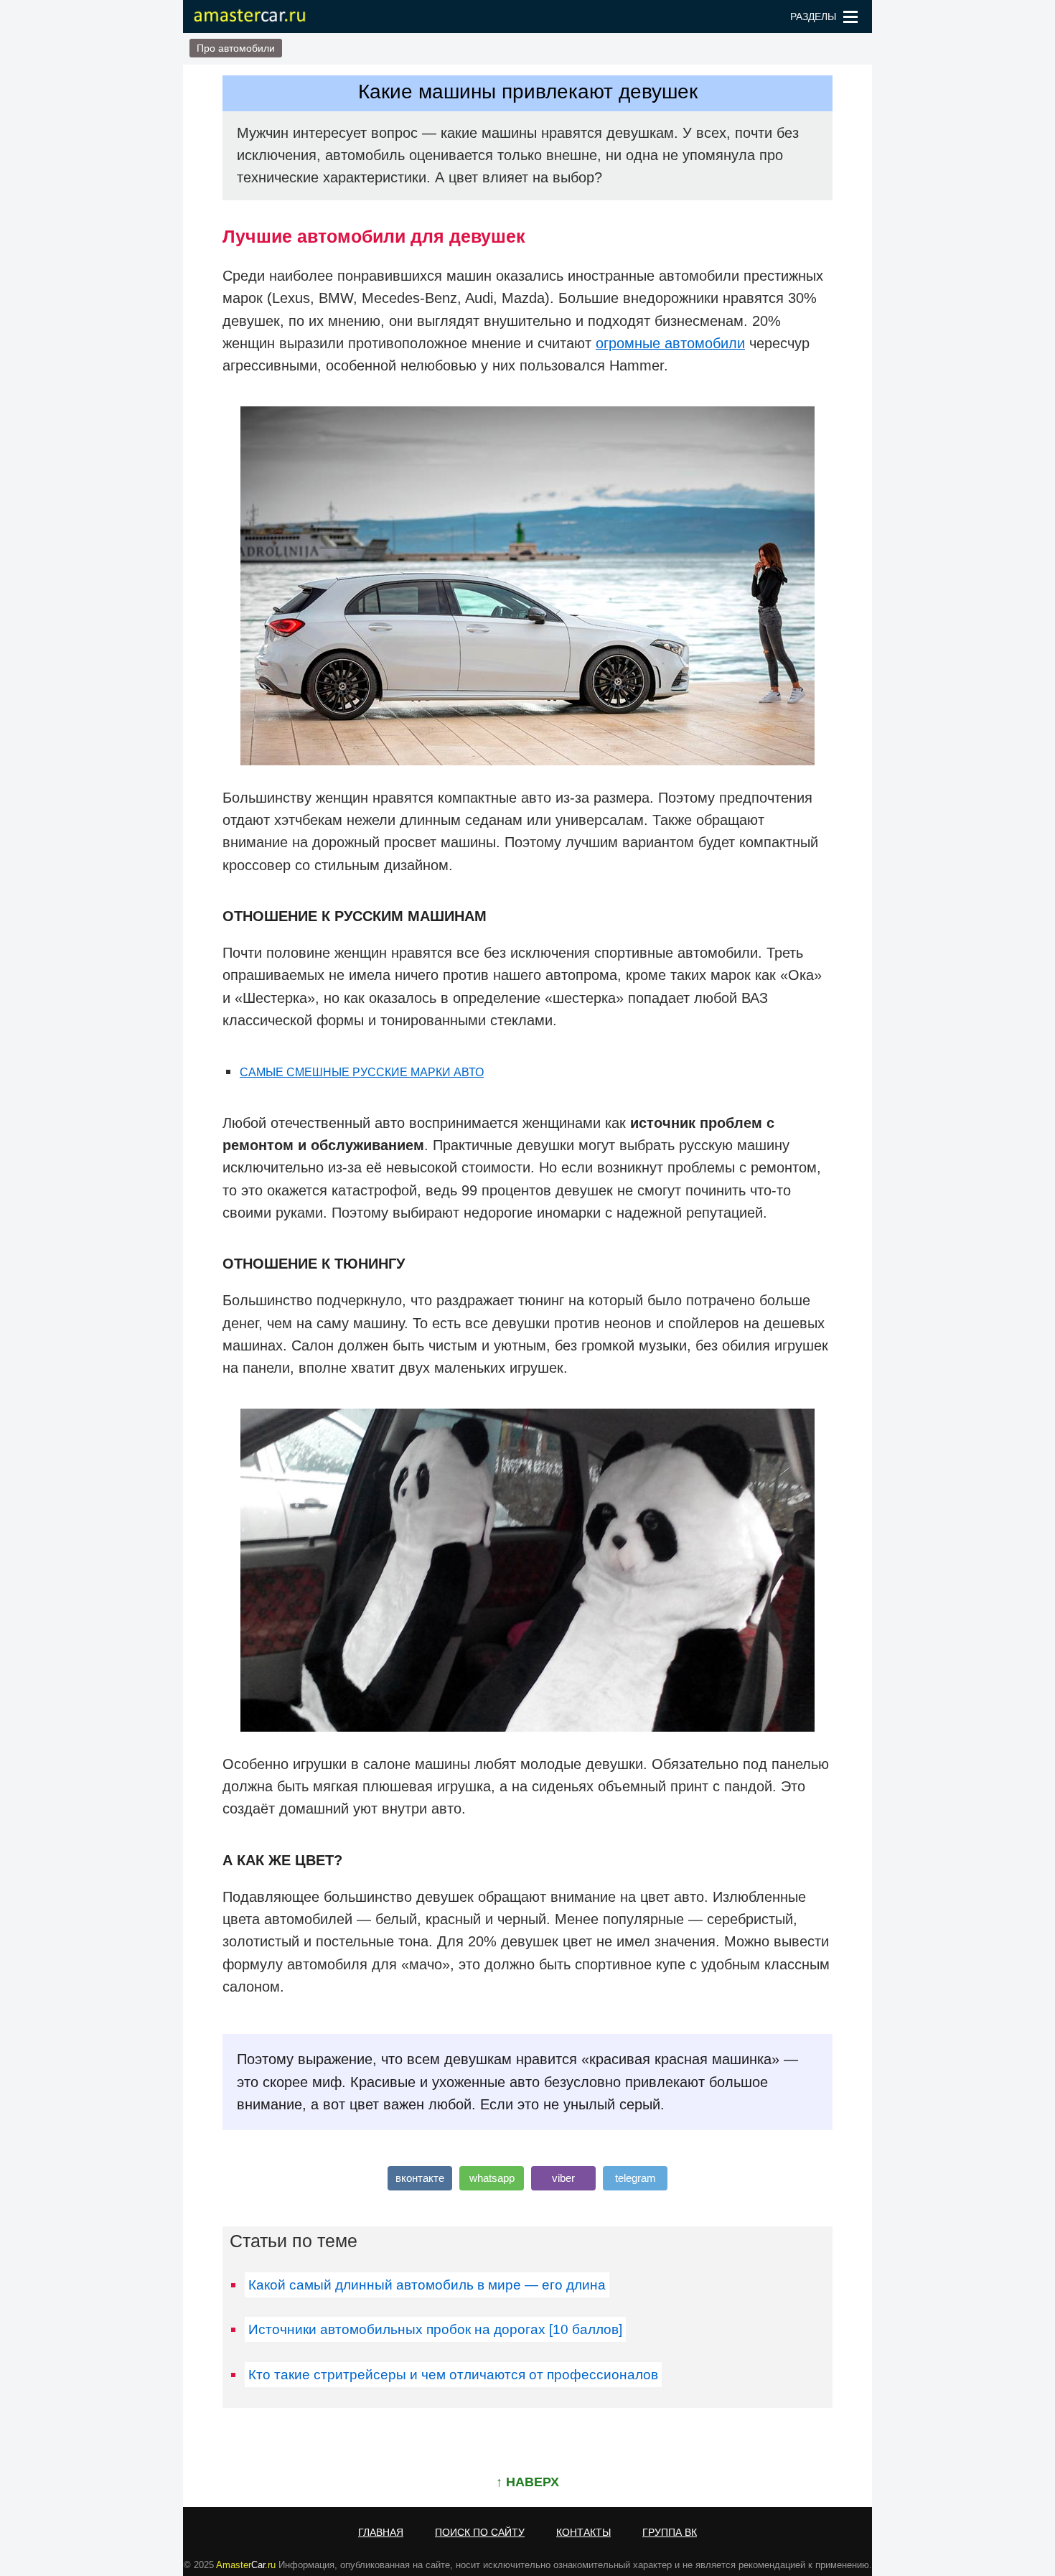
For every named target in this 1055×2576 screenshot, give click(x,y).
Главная (381, 2532)
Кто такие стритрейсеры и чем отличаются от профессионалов (453, 2375)
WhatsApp (492, 2178)
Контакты (583, 2532)
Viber (563, 2178)
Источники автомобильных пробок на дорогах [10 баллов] (435, 2329)
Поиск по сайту (480, 2532)
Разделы (813, 17)
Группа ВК (670, 2532)
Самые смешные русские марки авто (362, 1072)
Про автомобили (236, 48)
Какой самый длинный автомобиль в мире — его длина (427, 2285)
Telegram (636, 2178)
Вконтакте (420, 2178)
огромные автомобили (670, 343)
